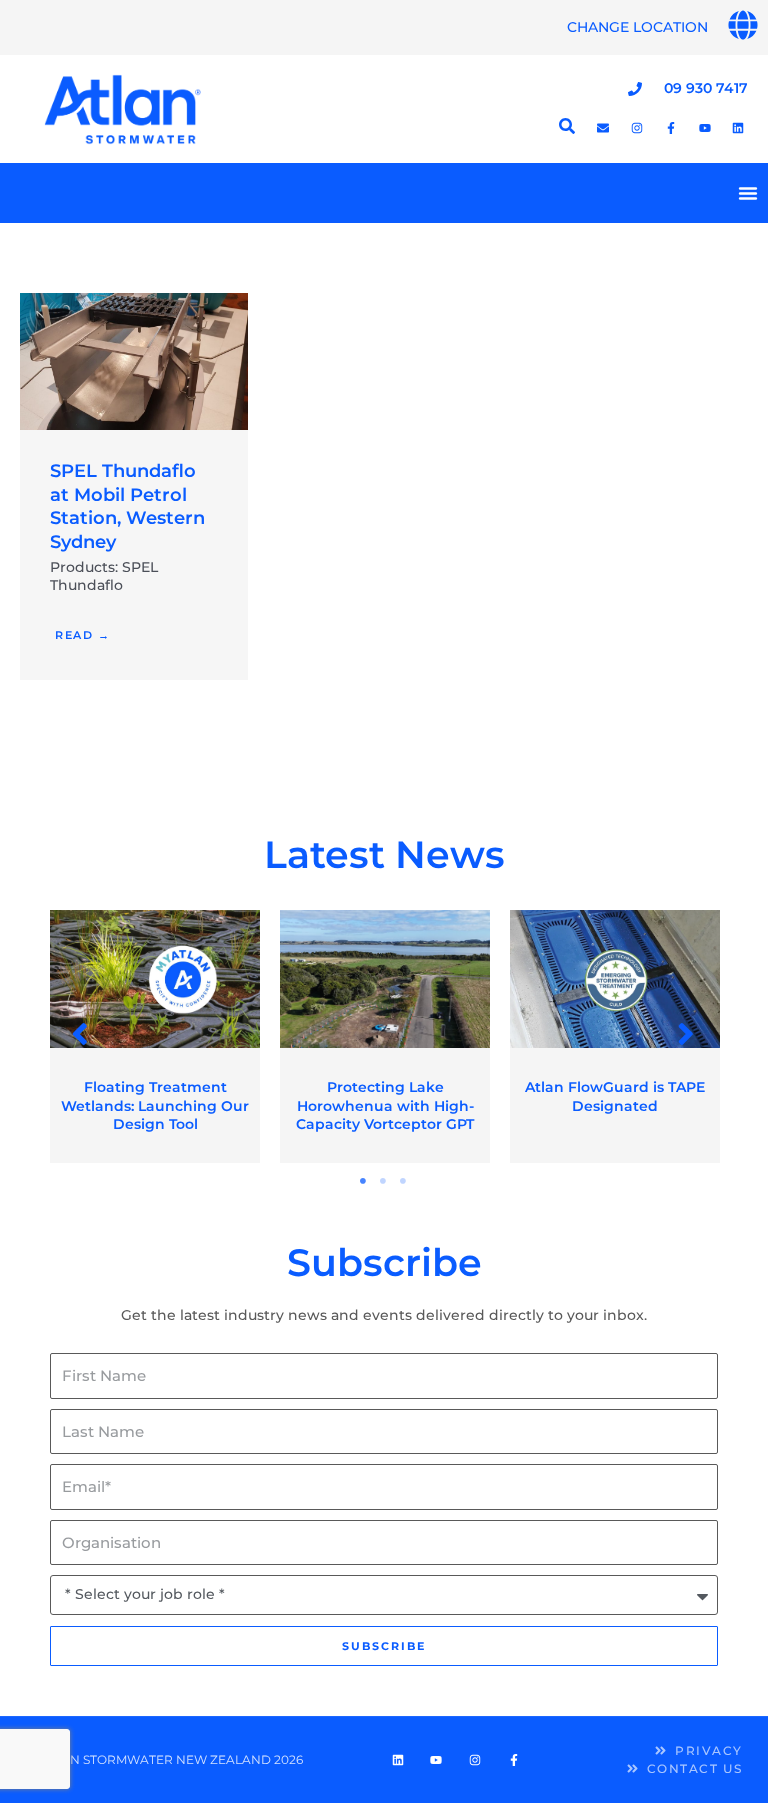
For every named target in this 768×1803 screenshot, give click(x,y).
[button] (81, 1034)
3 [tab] (404, 1181)
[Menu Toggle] (748, 193)
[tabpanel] (155, 1036)
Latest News (384, 854)
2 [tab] (384, 1181)
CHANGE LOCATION (637, 27)
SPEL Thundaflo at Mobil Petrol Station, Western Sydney (127, 506)
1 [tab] (364, 1181)
